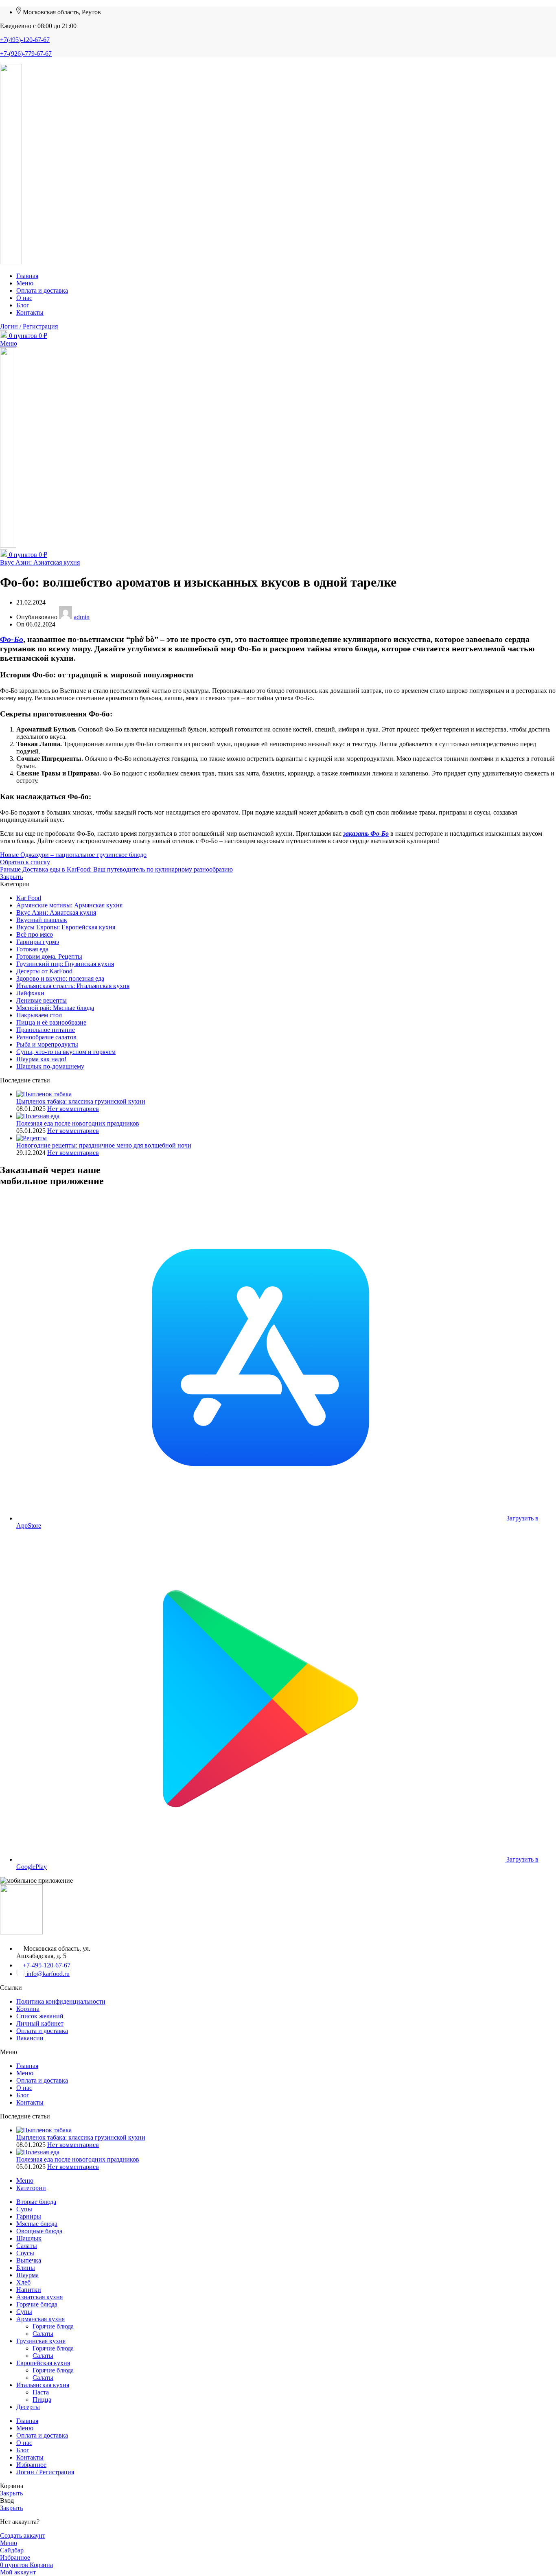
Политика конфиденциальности (61, 2001)
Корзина (28, 2009)
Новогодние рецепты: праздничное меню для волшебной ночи (104, 1145)
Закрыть (11, 877)
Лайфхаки (30, 993)
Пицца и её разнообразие (51, 1022)
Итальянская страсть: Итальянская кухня (73, 986)
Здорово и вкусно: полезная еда (60, 978)
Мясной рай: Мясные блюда (55, 1008)
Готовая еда (32, 949)
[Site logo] (11, 262)
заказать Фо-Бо (366, 833)
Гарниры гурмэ (38, 942)
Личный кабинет (40, 2023)
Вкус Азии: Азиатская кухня (40, 562)
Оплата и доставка (42, 2031)
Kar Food (29, 898)
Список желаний (40, 2016)
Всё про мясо (35, 934)
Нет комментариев (73, 1109)
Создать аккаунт (23, 2535)
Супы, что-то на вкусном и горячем (66, 1052)
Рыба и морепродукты (47, 1044)
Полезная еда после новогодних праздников (78, 1123)
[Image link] (21, 1932)
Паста (41, 2392)
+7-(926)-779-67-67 (26, 54)
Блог (23, 2095)
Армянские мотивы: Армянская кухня (69, 905)
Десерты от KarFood (44, 971)
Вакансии (30, 2038)
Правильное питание (46, 1030)
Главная (27, 2066)
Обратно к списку (25, 862)
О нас (24, 2088)
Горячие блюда (53, 2326)
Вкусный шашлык (42, 920)
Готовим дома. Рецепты (49, 956)
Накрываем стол (39, 1015)
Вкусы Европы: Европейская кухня (66, 927)
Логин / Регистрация (45, 2472)
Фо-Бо (12, 639)
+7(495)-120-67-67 (25, 40)
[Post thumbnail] (44, 1094)
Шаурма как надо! (41, 1059)
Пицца (42, 2400)
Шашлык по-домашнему (50, 1066)
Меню (25, 2073)
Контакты (30, 2102)
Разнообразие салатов (46, 1037)
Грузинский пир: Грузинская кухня (65, 964)
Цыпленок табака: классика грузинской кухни (81, 1101)
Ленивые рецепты (42, 1000)
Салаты (43, 2334)
